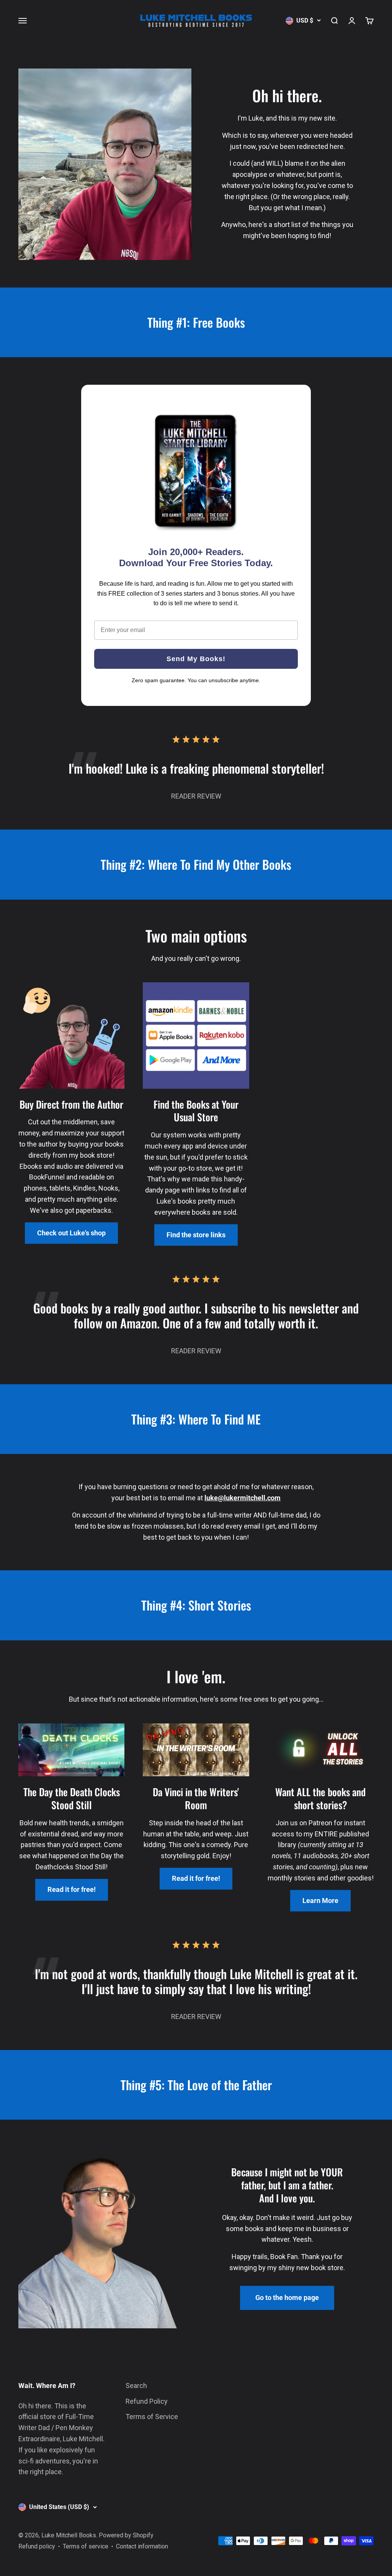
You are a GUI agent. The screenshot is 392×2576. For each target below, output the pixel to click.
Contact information (142, 2546)
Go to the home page (287, 2297)
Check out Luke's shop (71, 1233)
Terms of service (86, 2546)
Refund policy (37, 2546)
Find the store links (196, 1235)
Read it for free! (72, 1889)
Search (136, 2386)
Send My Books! (196, 659)
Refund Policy (147, 2401)
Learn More (320, 1901)
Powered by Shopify (126, 2535)
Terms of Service (152, 2417)
